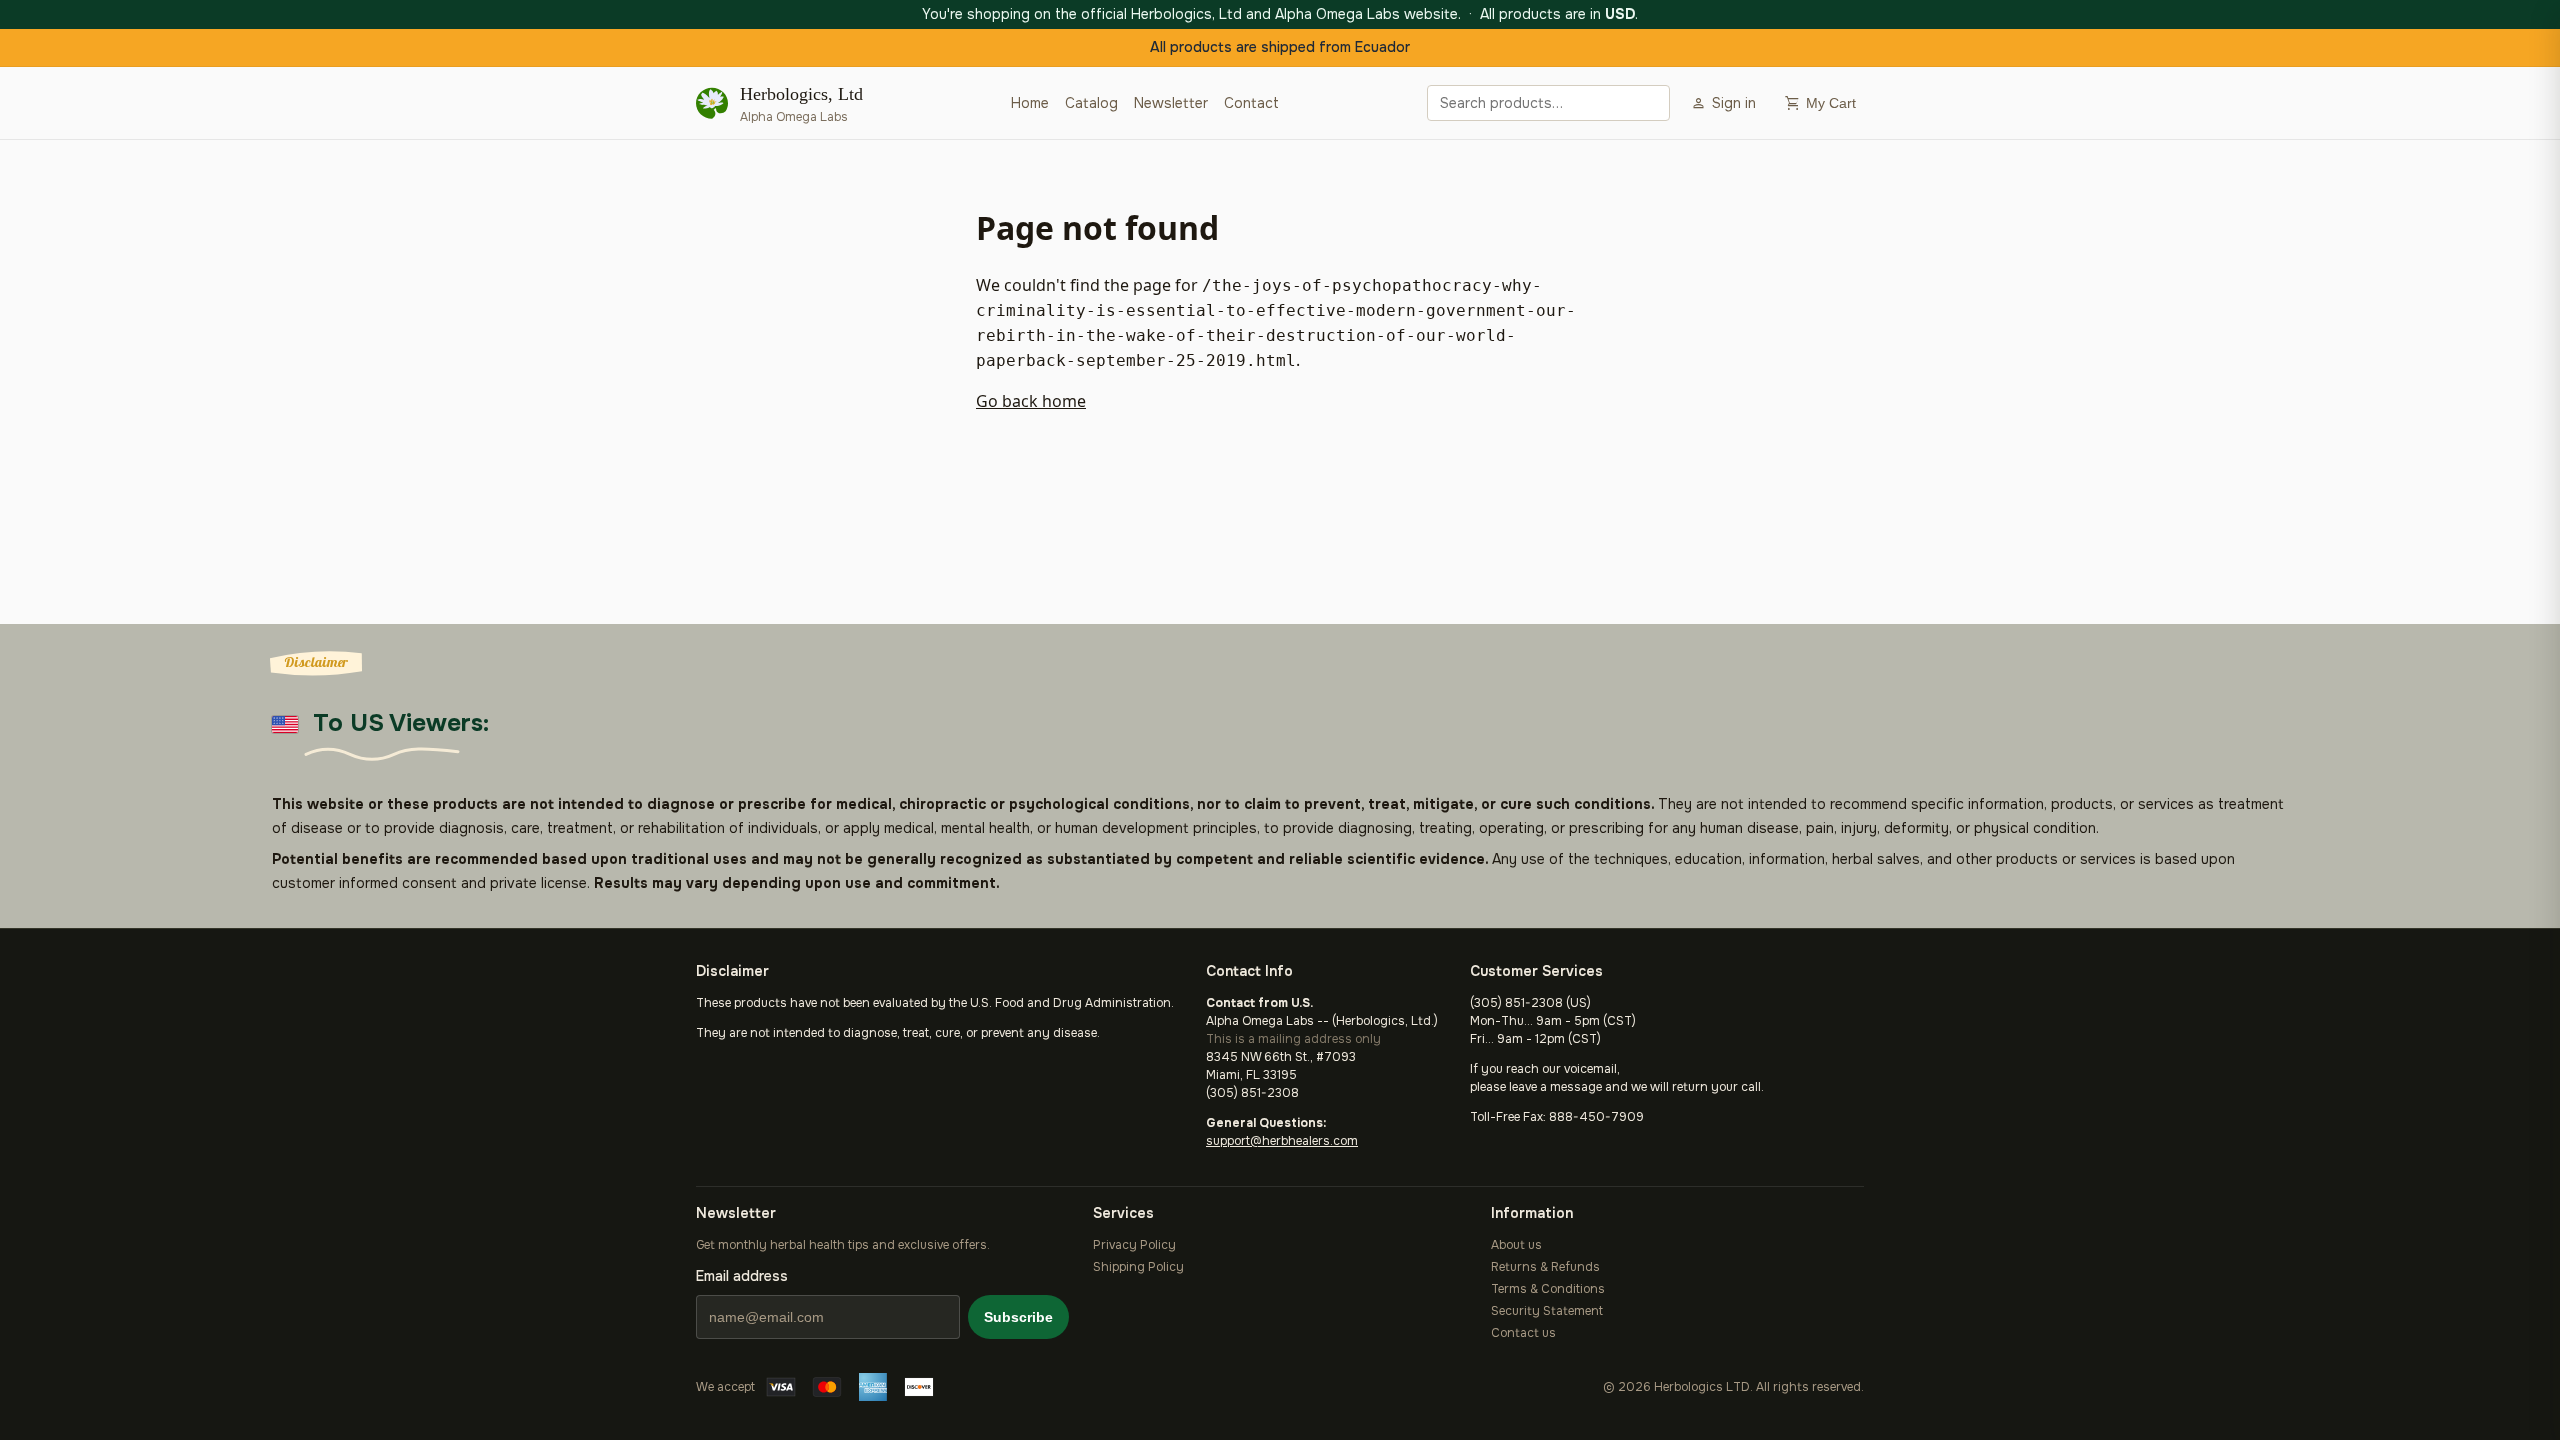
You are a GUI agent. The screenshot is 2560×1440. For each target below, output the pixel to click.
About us (1516, 1245)
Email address (742, 1276)
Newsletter (1171, 103)
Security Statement (1547, 1311)
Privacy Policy (1134, 1245)
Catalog (1091, 103)
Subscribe (1018, 1317)
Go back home (1031, 401)
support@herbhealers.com (1282, 1141)
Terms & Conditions (1548, 1289)
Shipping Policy (1138, 1267)
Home (1030, 103)
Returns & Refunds (1545, 1267)
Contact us (1523, 1333)
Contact (1251, 103)
